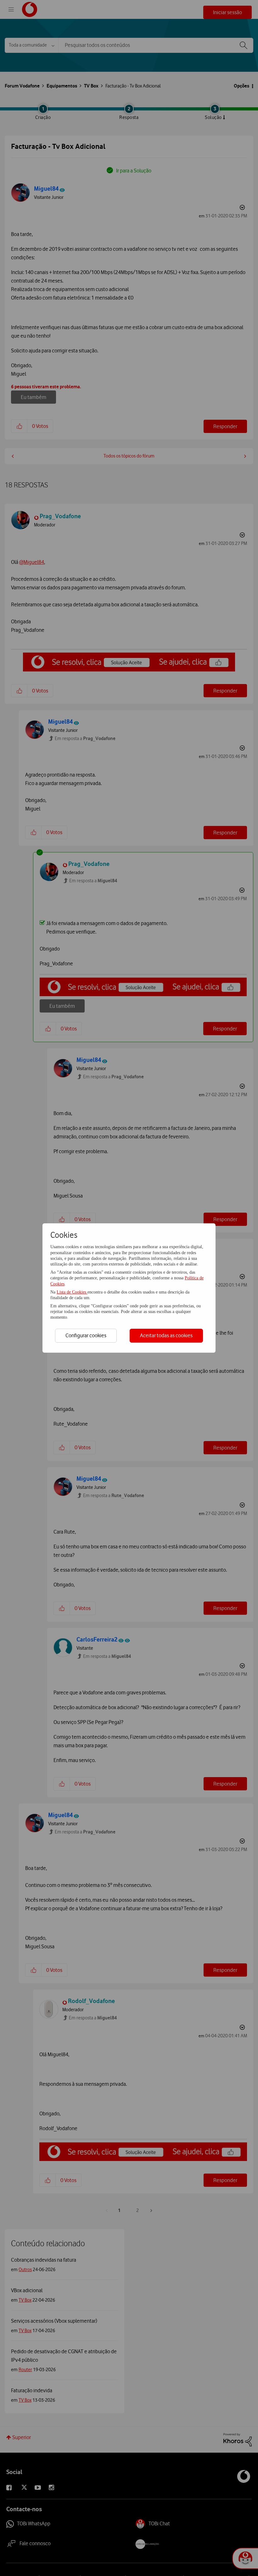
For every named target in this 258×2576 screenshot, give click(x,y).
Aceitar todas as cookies (166, 1335)
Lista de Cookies (72, 1292)
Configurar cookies (86, 1335)
